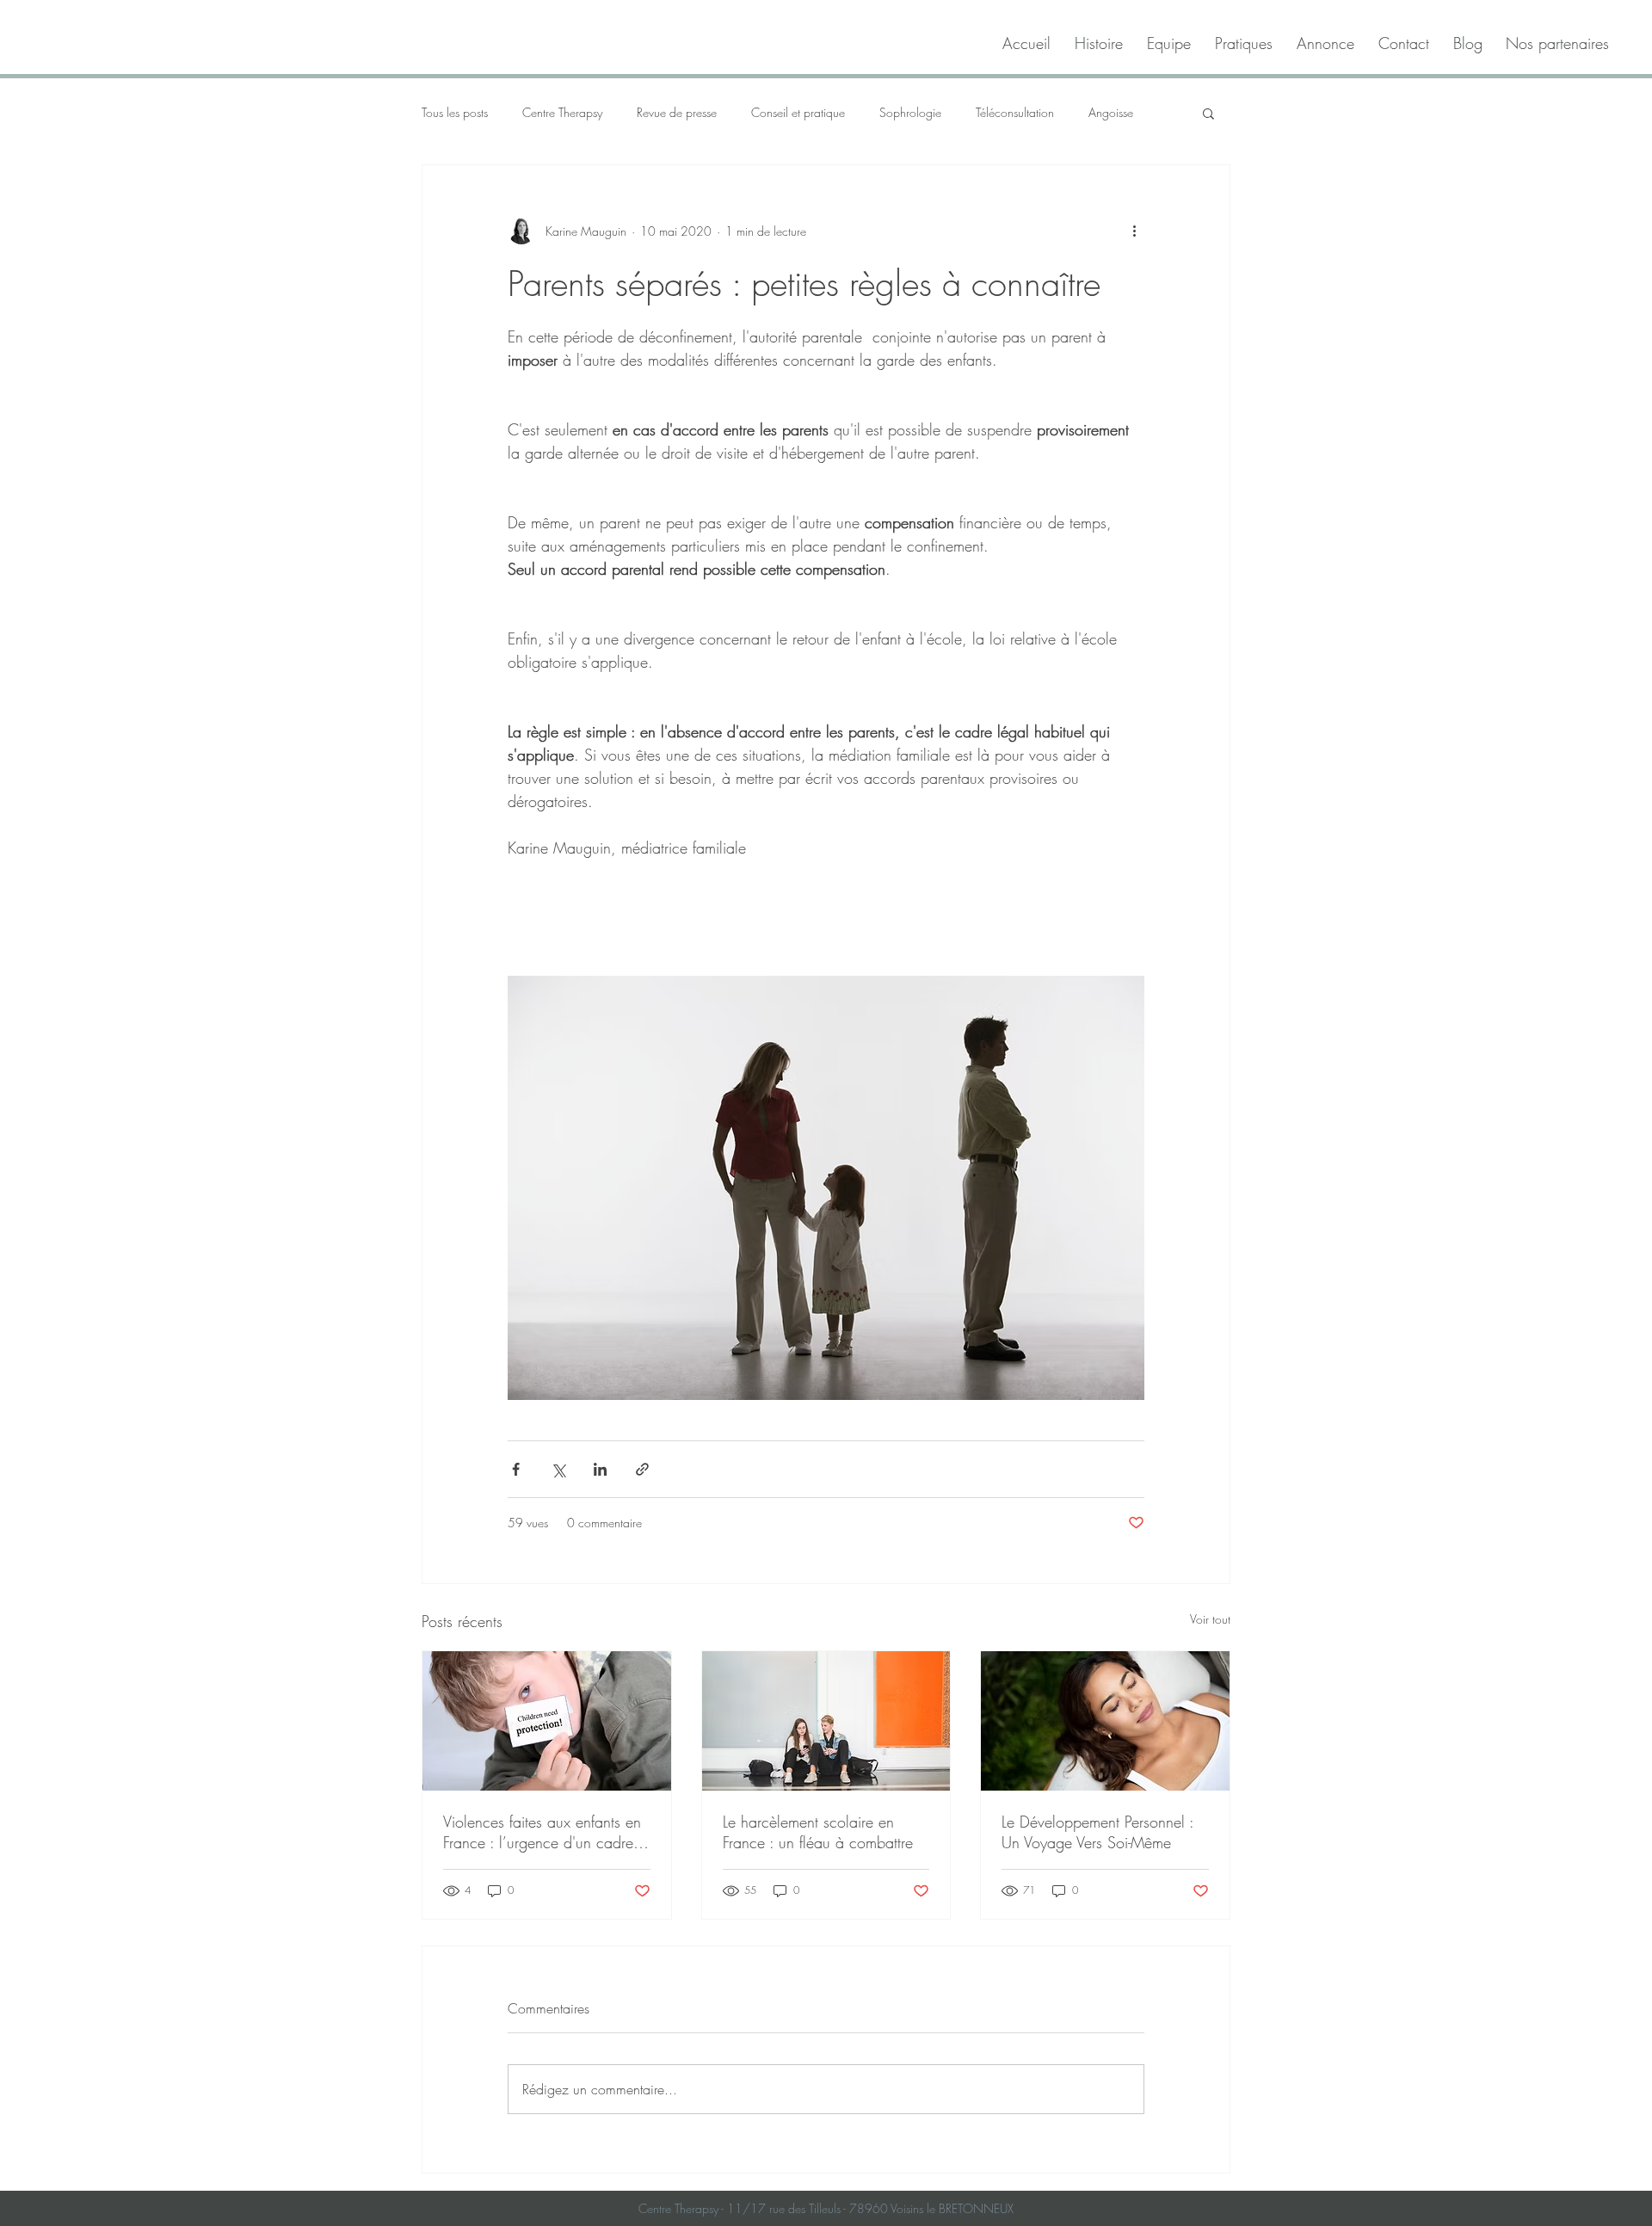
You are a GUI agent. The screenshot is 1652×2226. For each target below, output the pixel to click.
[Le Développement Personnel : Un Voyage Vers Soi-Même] (1105, 1721)
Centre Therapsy (562, 112)
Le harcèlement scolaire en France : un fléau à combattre (818, 1832)
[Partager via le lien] (642, 1469)
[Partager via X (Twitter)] (558, 1469)
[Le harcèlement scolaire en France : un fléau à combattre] (826, 1721)
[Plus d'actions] (1134, 231)
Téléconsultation (1015, 112)
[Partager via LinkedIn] (600, 1469)
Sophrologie (910, 112)
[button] (1208, 113)
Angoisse (1111, 112)
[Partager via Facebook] (516, 1469)
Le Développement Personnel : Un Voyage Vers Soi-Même (1097, 1832)
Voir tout (1210, 1619)
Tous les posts (455, 112)
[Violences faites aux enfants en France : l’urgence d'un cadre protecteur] (547, 1721)
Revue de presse (677, 112)
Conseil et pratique (798, 112)
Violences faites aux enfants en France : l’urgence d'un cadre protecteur (542, 1832)
